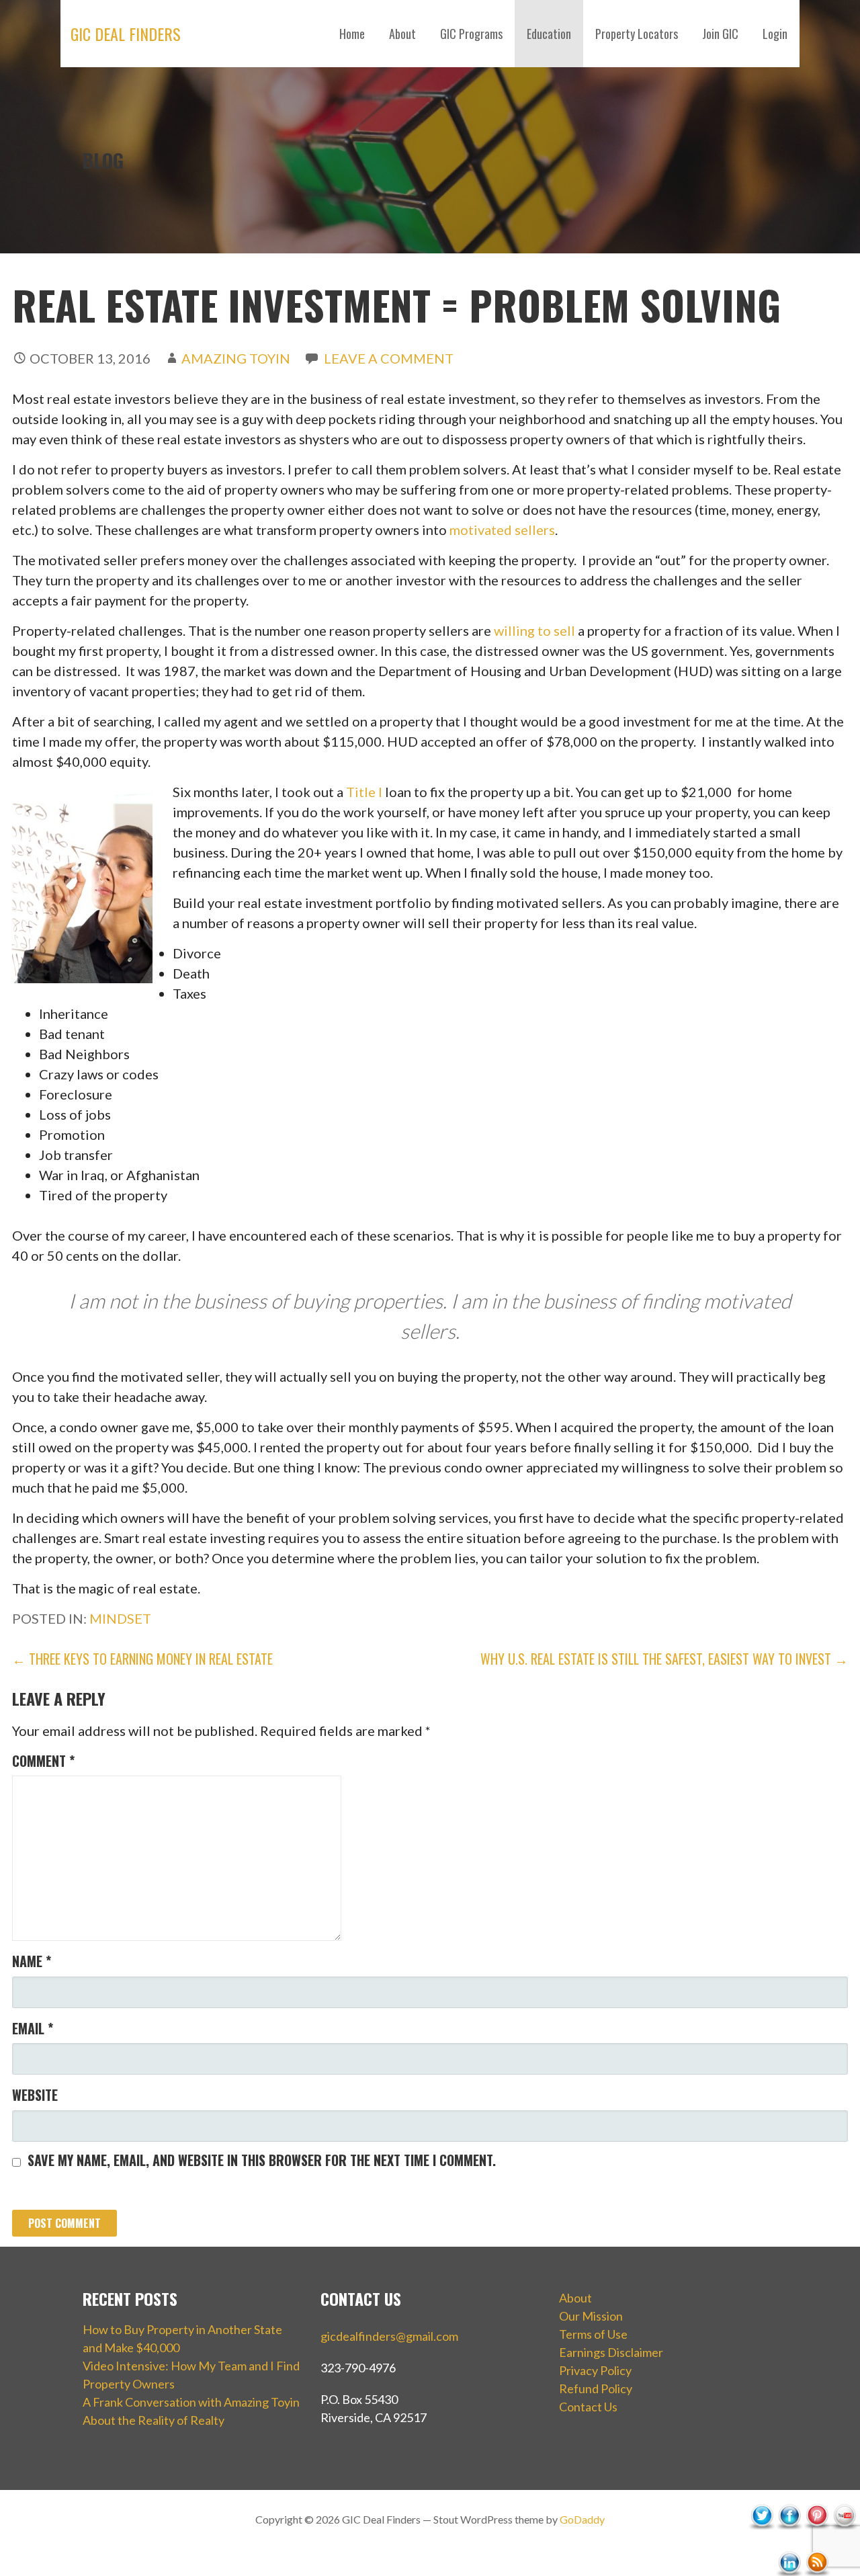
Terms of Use (593, 2334)
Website (35, 2095)
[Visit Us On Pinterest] (817, 2544)
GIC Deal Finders (126, 34)
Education (549, 34)
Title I (364, 792)
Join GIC (720, 34)
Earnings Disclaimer (611, 2352)
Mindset (120, 1618)
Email (33, 2028)
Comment (43, 1761)
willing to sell (534, 630)
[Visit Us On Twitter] (762, 2544)
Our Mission (591, 2316)
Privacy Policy (595, 2370)
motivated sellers (502, 530)
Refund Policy (596, 2388)
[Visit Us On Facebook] (789, 2544)
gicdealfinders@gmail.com (389, 2336)
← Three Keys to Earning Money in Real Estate (142, 1659)
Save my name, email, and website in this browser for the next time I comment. (262, 2160)
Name (32, 1961)
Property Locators (637, 34)
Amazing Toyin (236, 358)
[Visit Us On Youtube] (844, 2544)
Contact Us (588, 2407)
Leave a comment (389, 358)
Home (352, 34)
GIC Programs (471, 34)
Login (775, 34)
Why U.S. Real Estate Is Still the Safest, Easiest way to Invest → (664, 1659)
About (402, 34)
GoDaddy (582, 2519)
